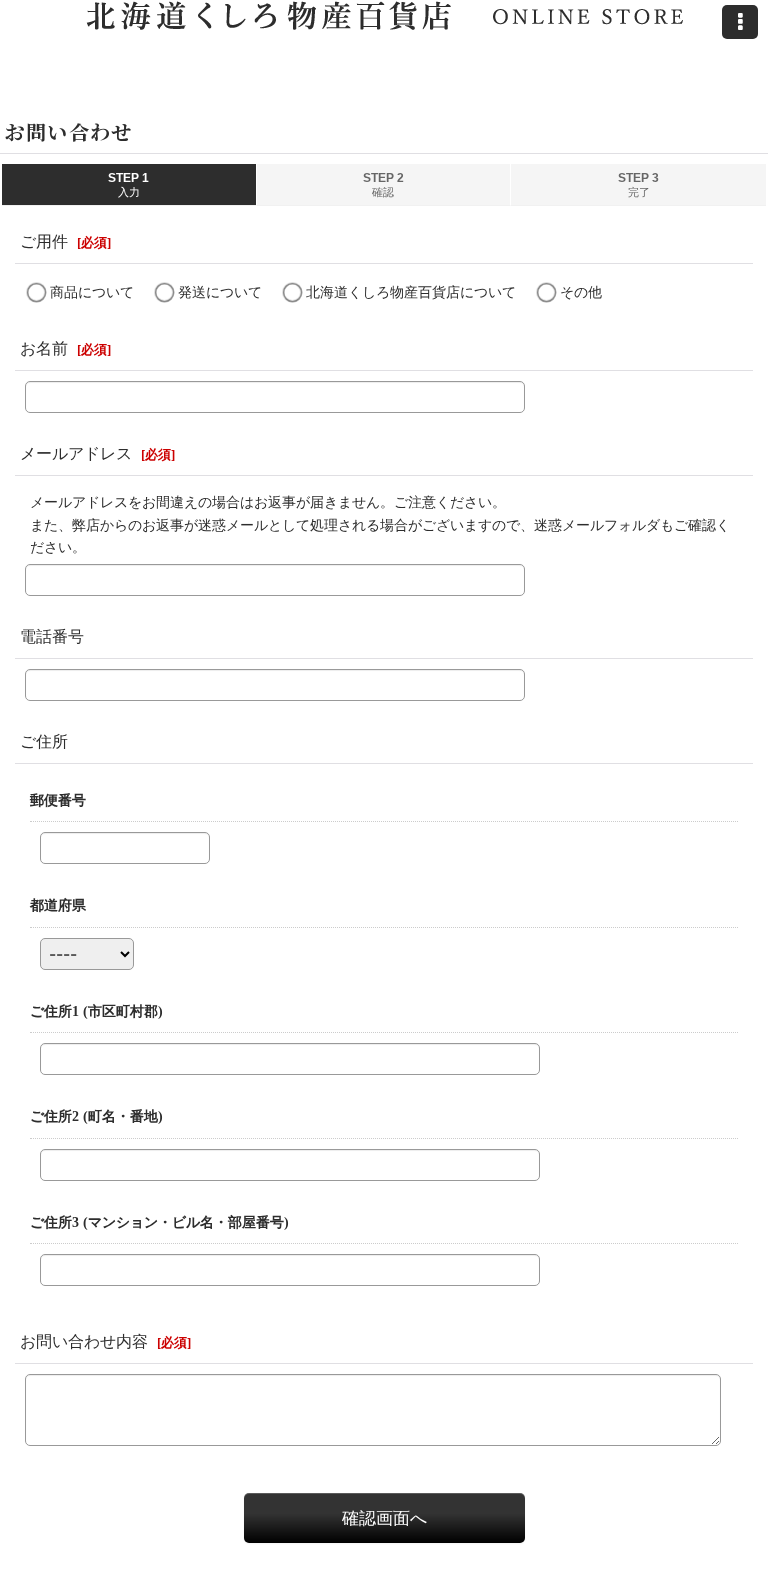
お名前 (44, 348)
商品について (92, 292)
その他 (581, 292)
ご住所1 (96, 1011)
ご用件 (44, 241)
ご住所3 (159, 1222)
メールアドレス (76, 453)
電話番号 (52, 636)
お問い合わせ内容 (84, 1341)
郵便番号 (58, 800)
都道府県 (58, 905)
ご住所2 (96, 1116)
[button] (740, 22)
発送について (220, 292)
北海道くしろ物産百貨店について (411, 292)
